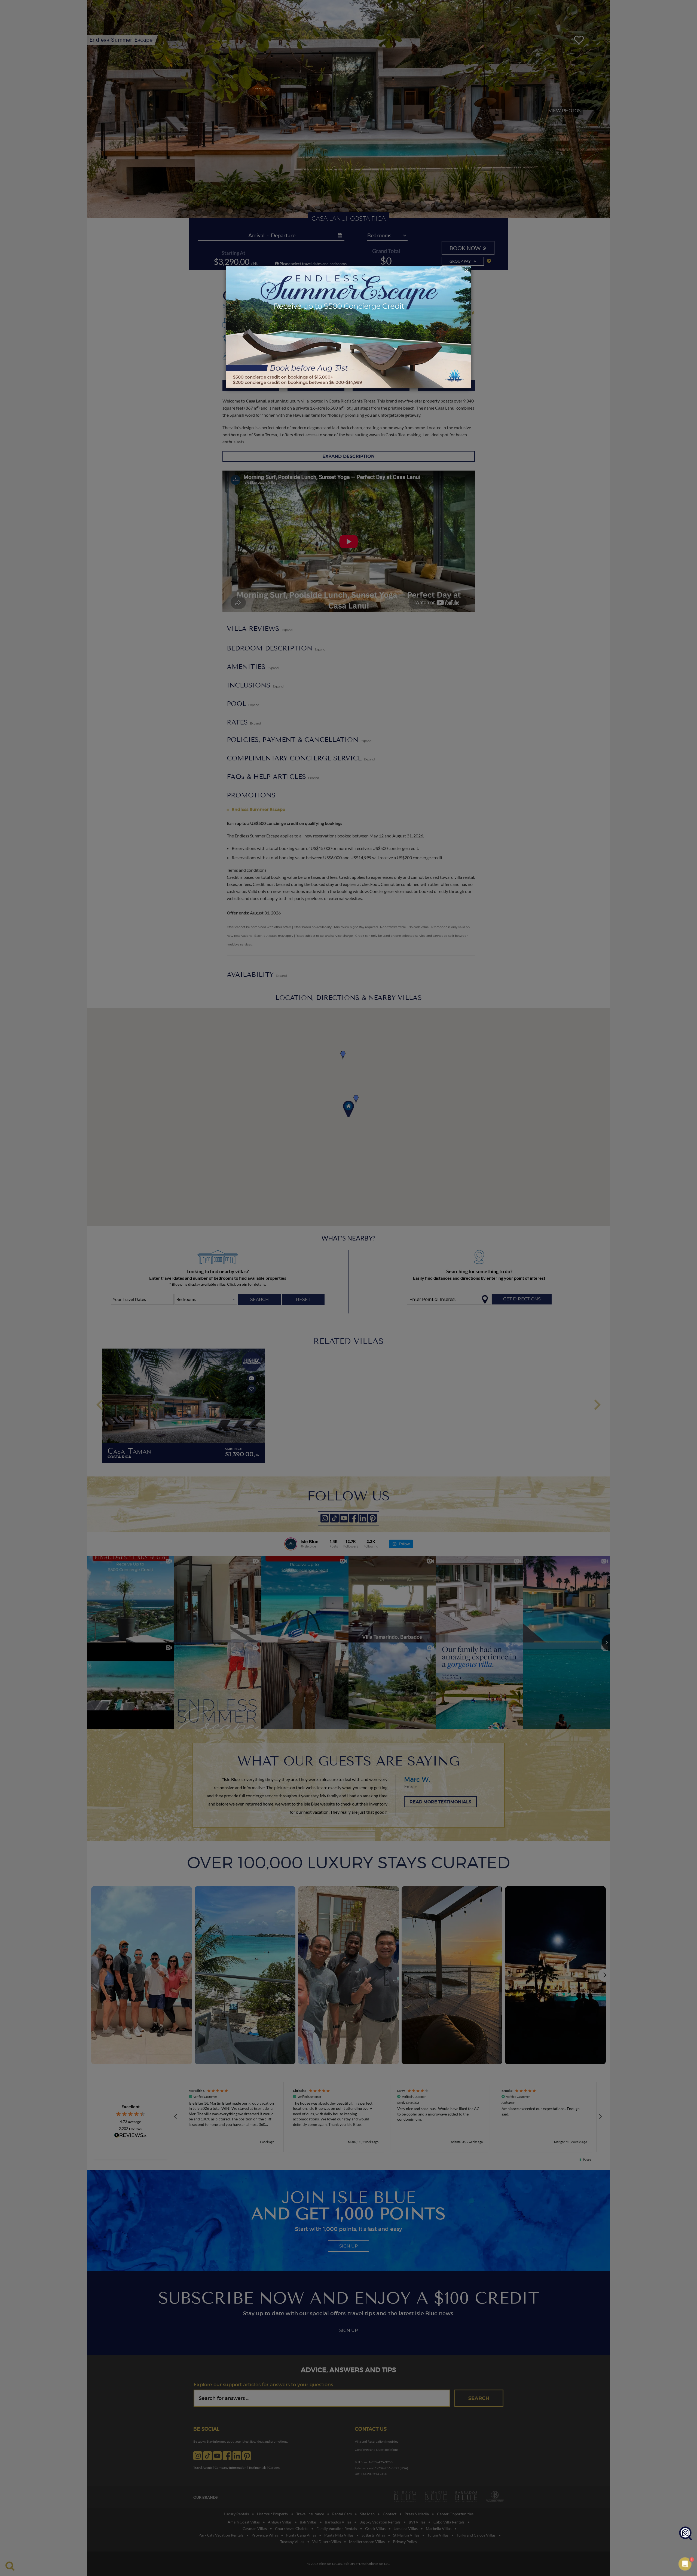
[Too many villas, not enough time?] (686, 2534)
